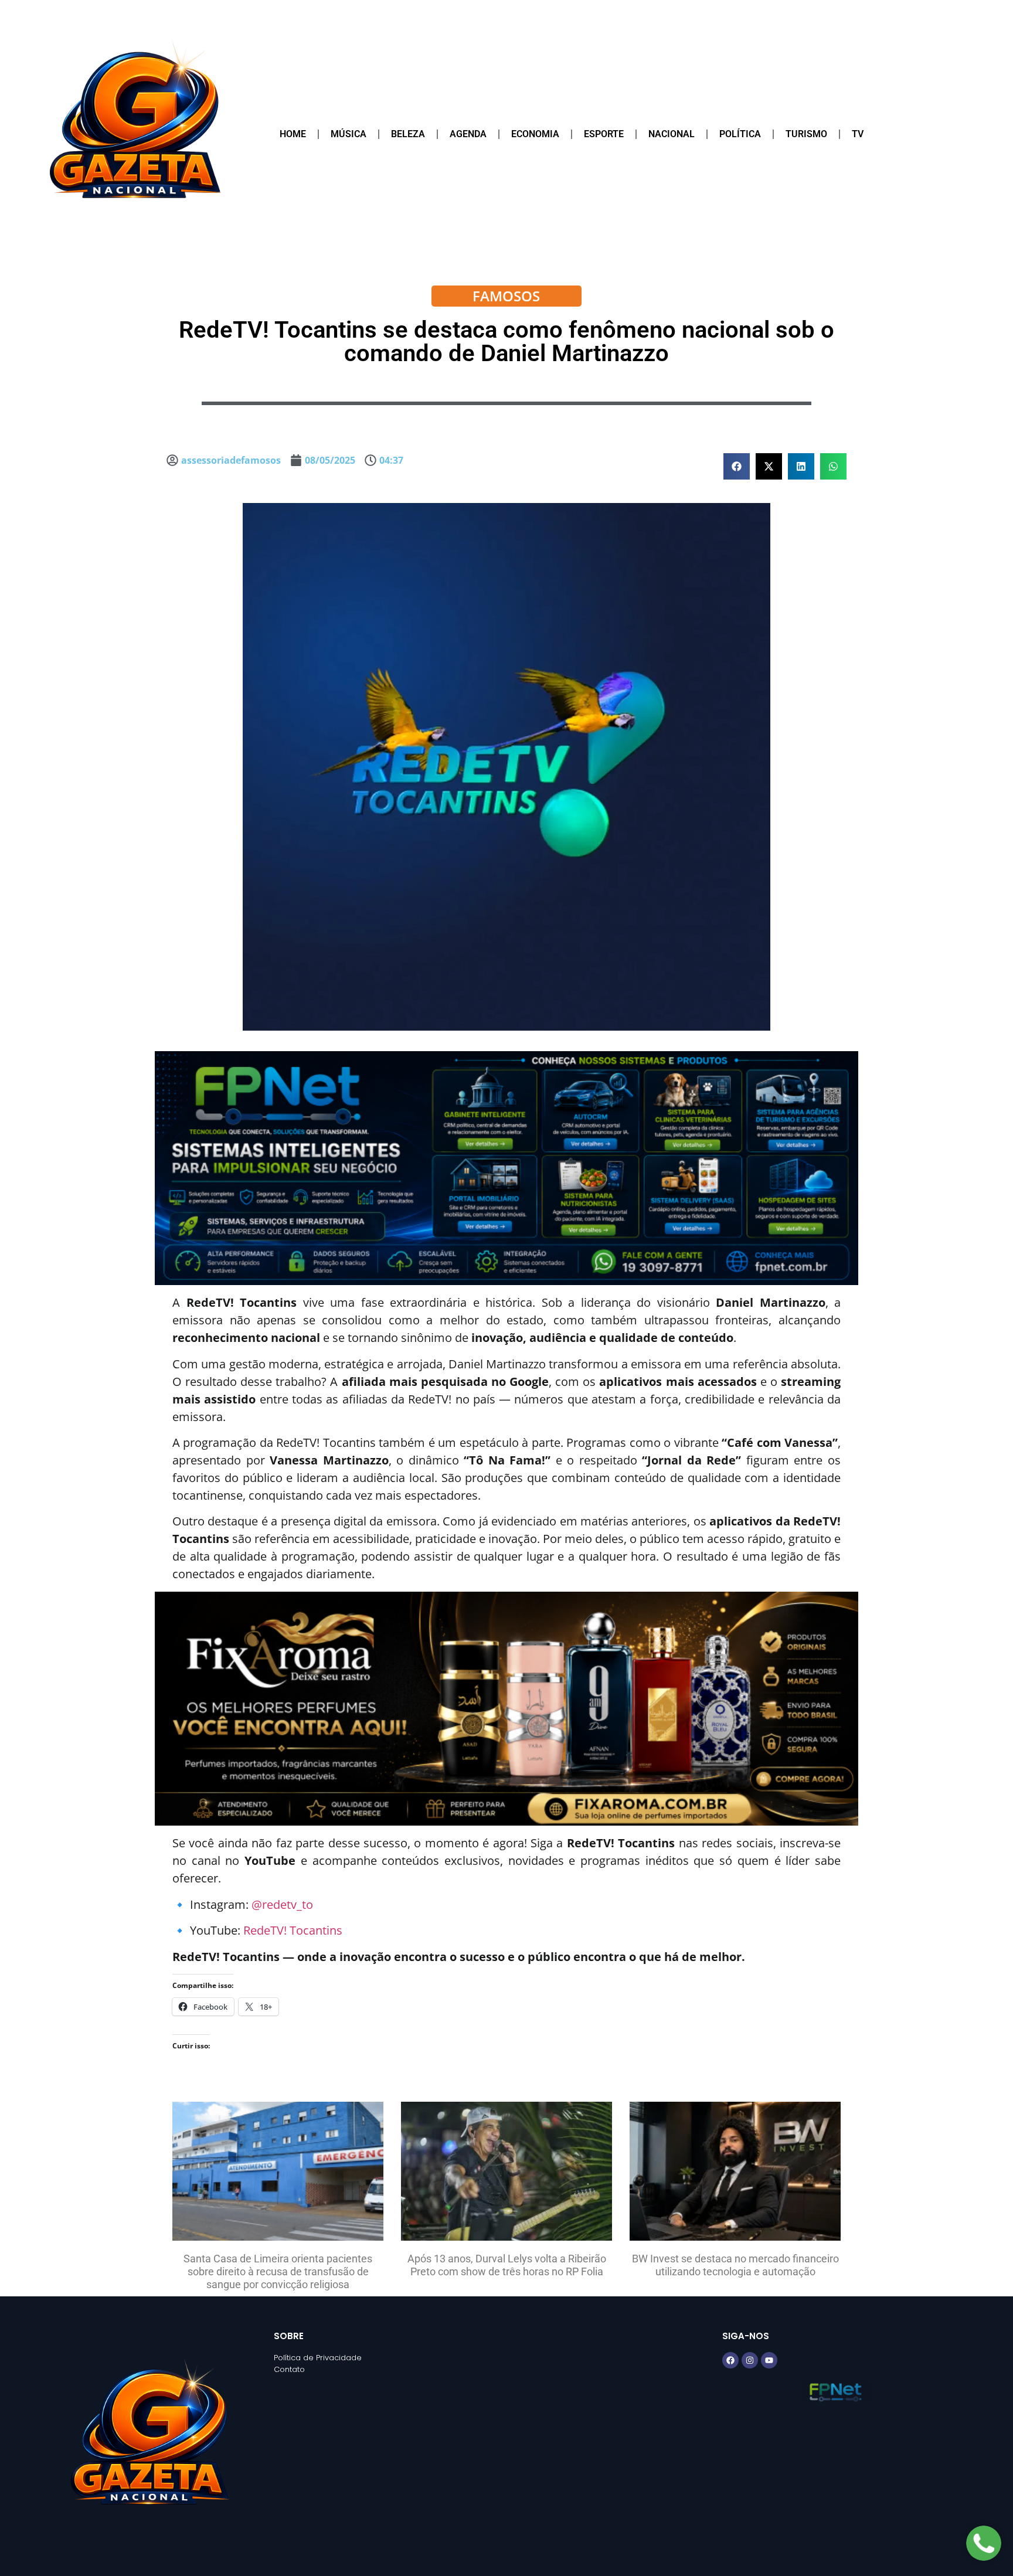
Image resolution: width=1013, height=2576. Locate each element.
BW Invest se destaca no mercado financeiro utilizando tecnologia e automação (735, 2265)
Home (293, 134)
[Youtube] (769, 2360)
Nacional (672, 134)
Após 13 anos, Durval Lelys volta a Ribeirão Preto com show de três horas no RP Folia (507, 2265)
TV (858, 134)
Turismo (806, 134)
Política (740, 134)
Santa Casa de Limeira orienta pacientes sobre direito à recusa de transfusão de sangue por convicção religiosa (278, 2271)
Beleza (408, 134)
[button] (737, 466)
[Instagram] (750, 2360)
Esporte (604, 134)
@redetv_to (282, 1904)
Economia (535, 134)
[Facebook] (730, 2360)
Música (349, 134)
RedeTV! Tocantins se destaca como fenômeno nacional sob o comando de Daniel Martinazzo (506, 341)
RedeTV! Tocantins (293, 1930)
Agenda (468, 134)
